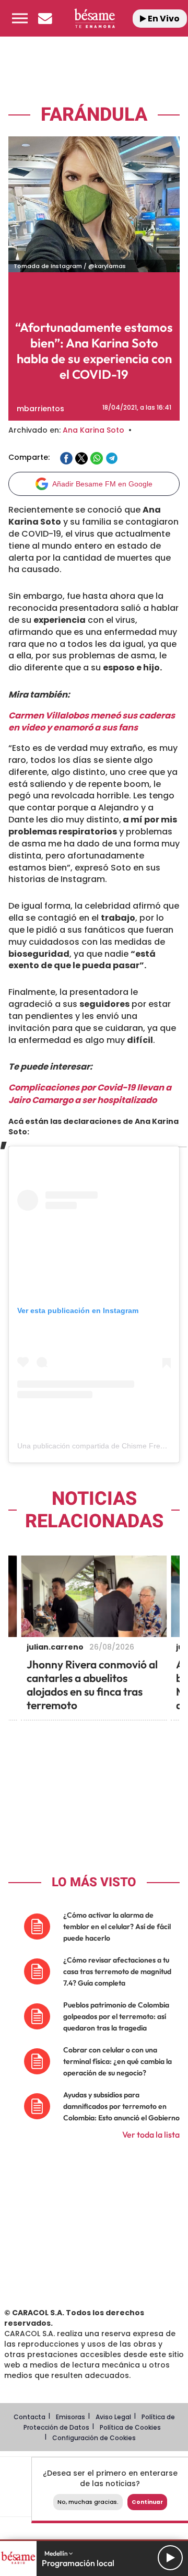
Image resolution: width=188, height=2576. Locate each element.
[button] (20, 18)
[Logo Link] (94, 18)
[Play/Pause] (170, 2558)
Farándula (94, 115)
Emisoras (70, 2417)
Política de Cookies (130, 2427)
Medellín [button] (57, 2553)
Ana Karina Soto (93, 430)
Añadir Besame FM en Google (102, 484)
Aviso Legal (113, 2417)
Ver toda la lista (151, 2134)
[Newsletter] (45, 18)
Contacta (30, 2417)
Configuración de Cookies (94, 2438)
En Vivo (163, 19)
